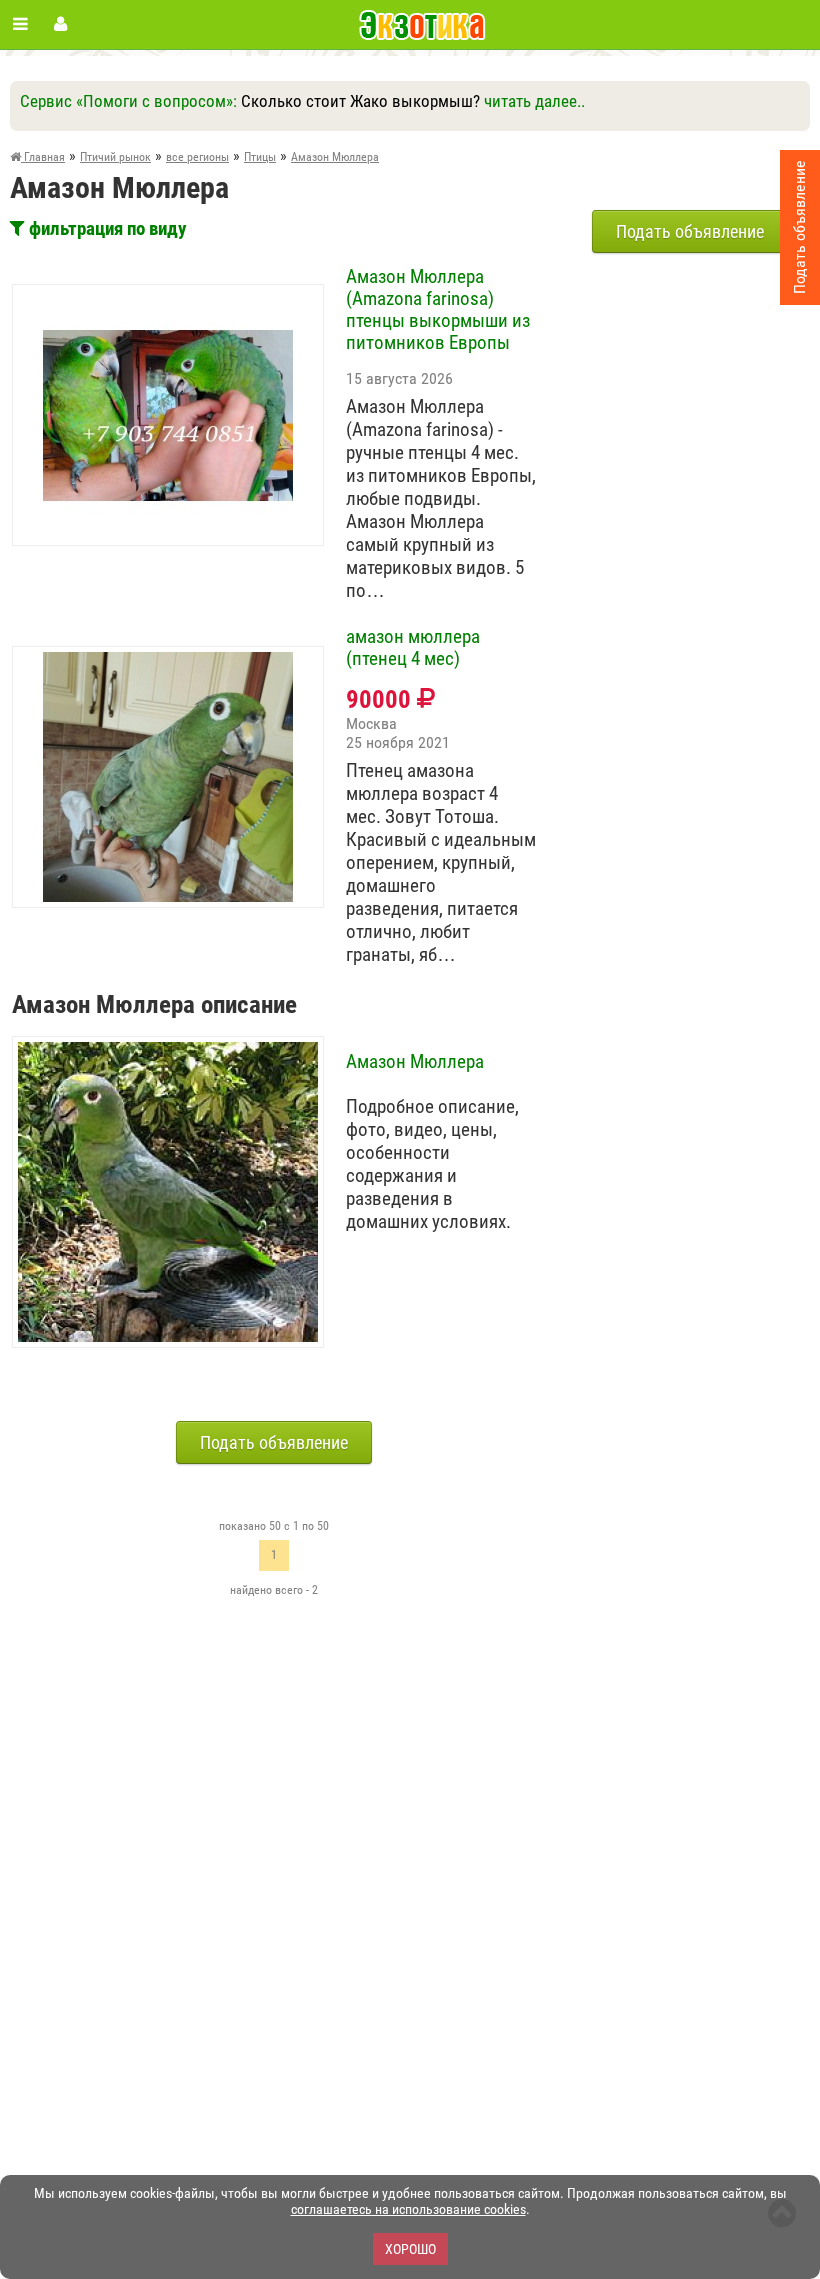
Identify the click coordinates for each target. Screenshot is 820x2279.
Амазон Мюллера (415, 1062)
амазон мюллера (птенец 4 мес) (413, 648)
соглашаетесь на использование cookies (408, 2209)
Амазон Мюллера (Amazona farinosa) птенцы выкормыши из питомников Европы (438, 310)
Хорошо (410, 2249)
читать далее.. (534, 101)
